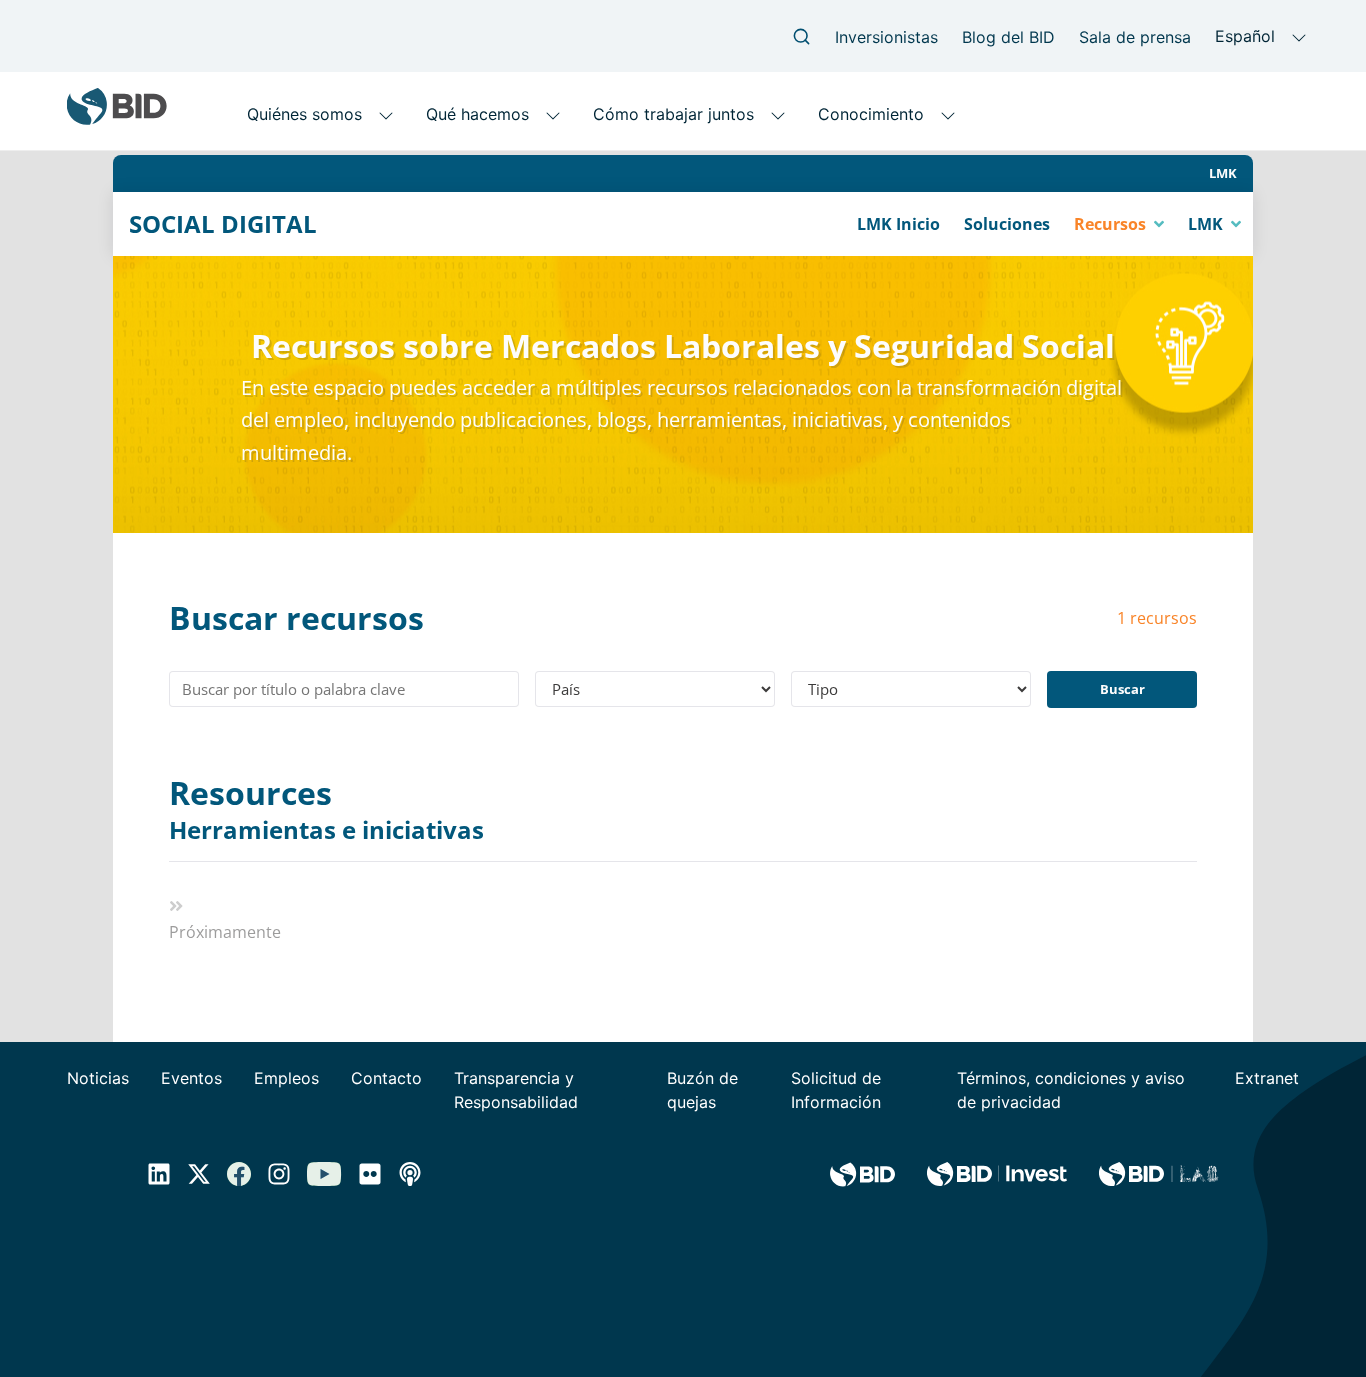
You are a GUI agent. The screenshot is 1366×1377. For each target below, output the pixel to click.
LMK (1223, 173)
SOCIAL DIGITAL (223, 224)
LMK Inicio (898, 224)
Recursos (1112, 224)
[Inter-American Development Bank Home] (117, 117)
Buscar (1122, 689)
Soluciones (1007, 224)
